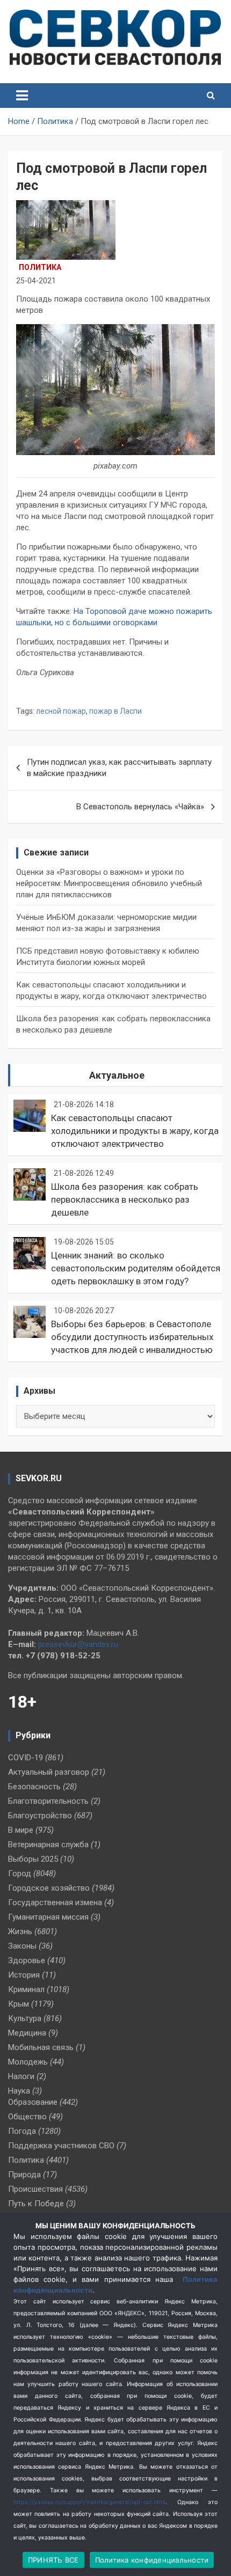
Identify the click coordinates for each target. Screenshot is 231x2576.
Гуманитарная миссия (48, 1917)
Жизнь (20, 1931)
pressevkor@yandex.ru (78, 1644)
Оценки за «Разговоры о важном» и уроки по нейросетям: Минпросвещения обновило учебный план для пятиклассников (109, 883)
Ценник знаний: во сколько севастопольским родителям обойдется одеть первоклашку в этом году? (136, 1268)
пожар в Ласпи (115, 711)
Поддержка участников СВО (61, 2146)
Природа (24, 2175)
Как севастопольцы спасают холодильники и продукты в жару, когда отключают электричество (135, 1131)
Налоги (21, 2076)
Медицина (27, 2033)
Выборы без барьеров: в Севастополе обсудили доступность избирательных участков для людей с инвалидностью (132, 1337)
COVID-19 (26, 1758)
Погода (22, 2131)
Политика (40, 267)
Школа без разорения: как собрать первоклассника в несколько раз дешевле (125, 1199)
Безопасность (34, 1787)
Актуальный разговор (49, 1772)
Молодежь (28, 2062)
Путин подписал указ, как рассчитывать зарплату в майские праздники (119, 768)
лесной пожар (61, 711)
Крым (19, 2004)
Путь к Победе (36, 2204)
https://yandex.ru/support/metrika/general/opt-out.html (89, 2502)
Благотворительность (48, 1801)
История (24, 1975)
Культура (25, 2018)
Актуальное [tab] (117, 1075)
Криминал (26, 1989)
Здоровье (27, 1960)
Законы (22, 1946)
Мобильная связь (41, 2047)
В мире (21, 1830)
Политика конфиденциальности (152, 2560)
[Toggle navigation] (22, 96)
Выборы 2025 (33, 1859)
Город (20, 1874)
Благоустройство (40, 1816)
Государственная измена (55, 1902)
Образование (33, 2102)
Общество (27, 2117)
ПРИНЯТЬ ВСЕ (53, 2560)
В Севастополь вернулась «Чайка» (140, 807)
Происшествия (35, 2189)
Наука (19, 2091)
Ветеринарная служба (48, 1845)
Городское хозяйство (49, 1888)
